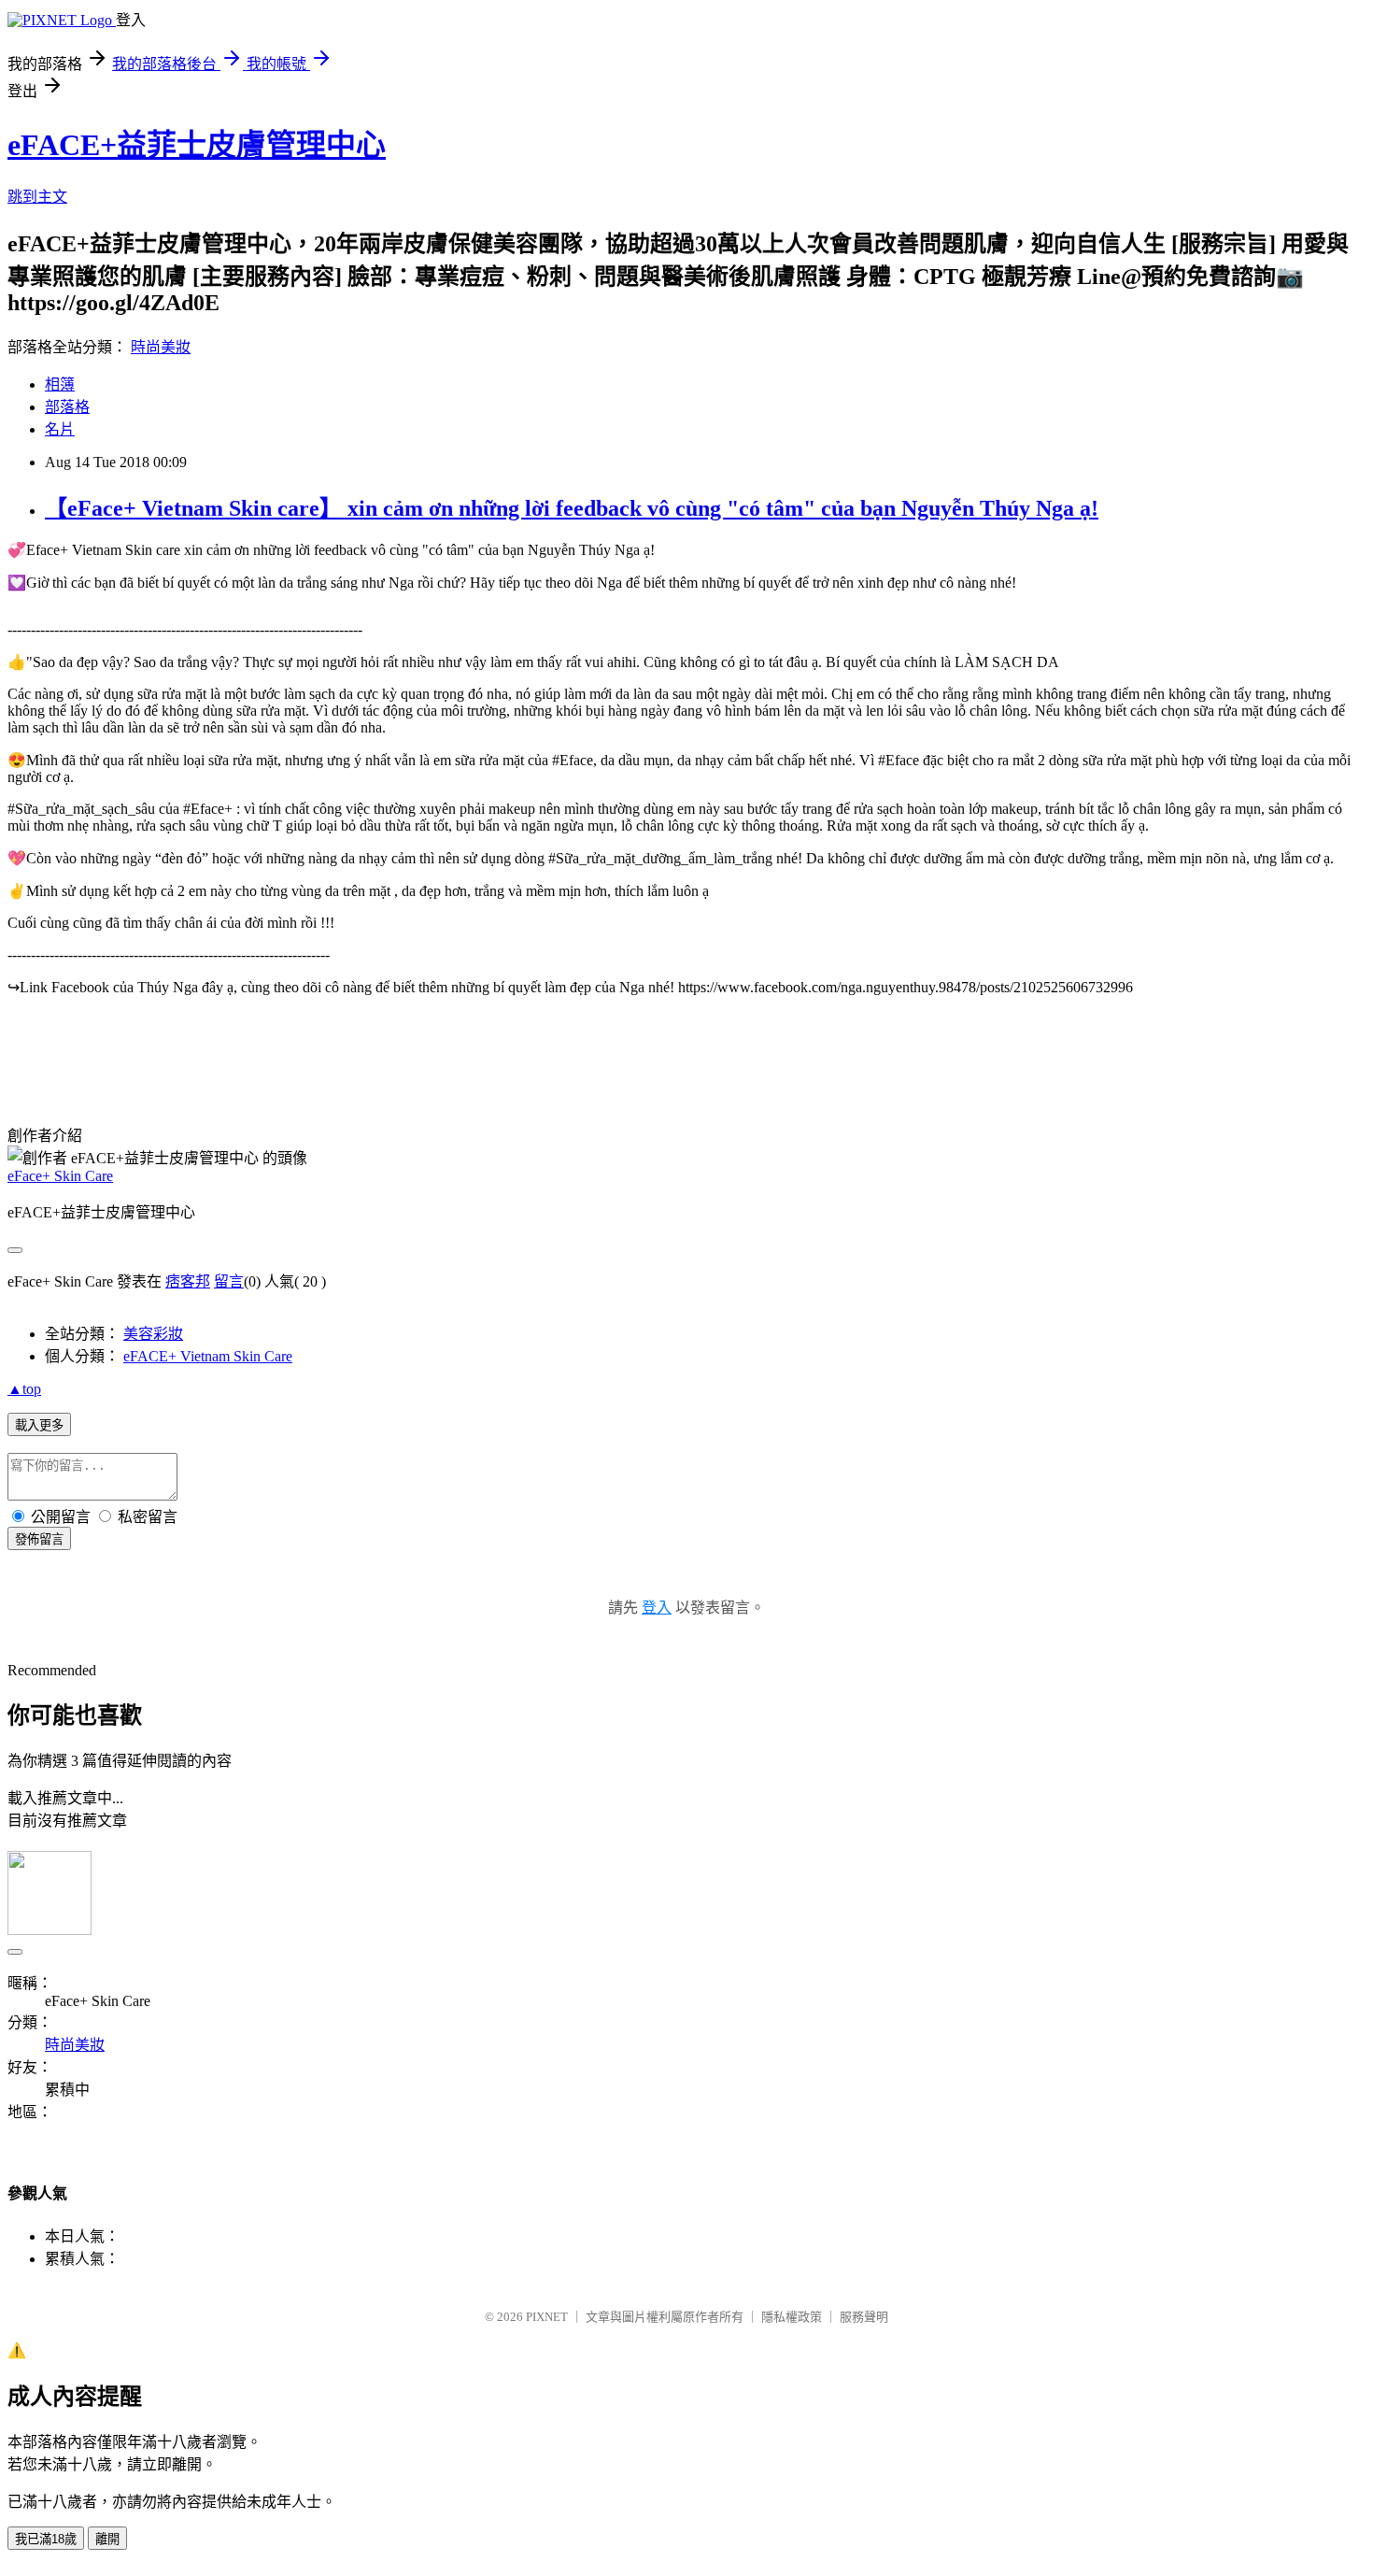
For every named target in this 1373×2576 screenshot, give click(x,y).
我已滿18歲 (46, 2539)
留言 (229, 1281)
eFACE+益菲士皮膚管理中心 (197, 145)
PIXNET (547, 2317)
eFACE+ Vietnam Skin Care (208, 1356)
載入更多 (39, 1425)
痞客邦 (188, 1281)
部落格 (67, 407)
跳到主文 (37, 197)
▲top (24, 1389)
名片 (60, 429)
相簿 (60, 384)
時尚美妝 (161, 347)
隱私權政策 (792, 2317)
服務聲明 (864, 2317)
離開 (107, 2539)
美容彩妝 (153, 1334)
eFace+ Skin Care (60, 1176)
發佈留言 (39, 1539)
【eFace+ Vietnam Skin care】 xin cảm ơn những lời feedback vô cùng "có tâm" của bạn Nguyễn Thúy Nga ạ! (572, 508)
